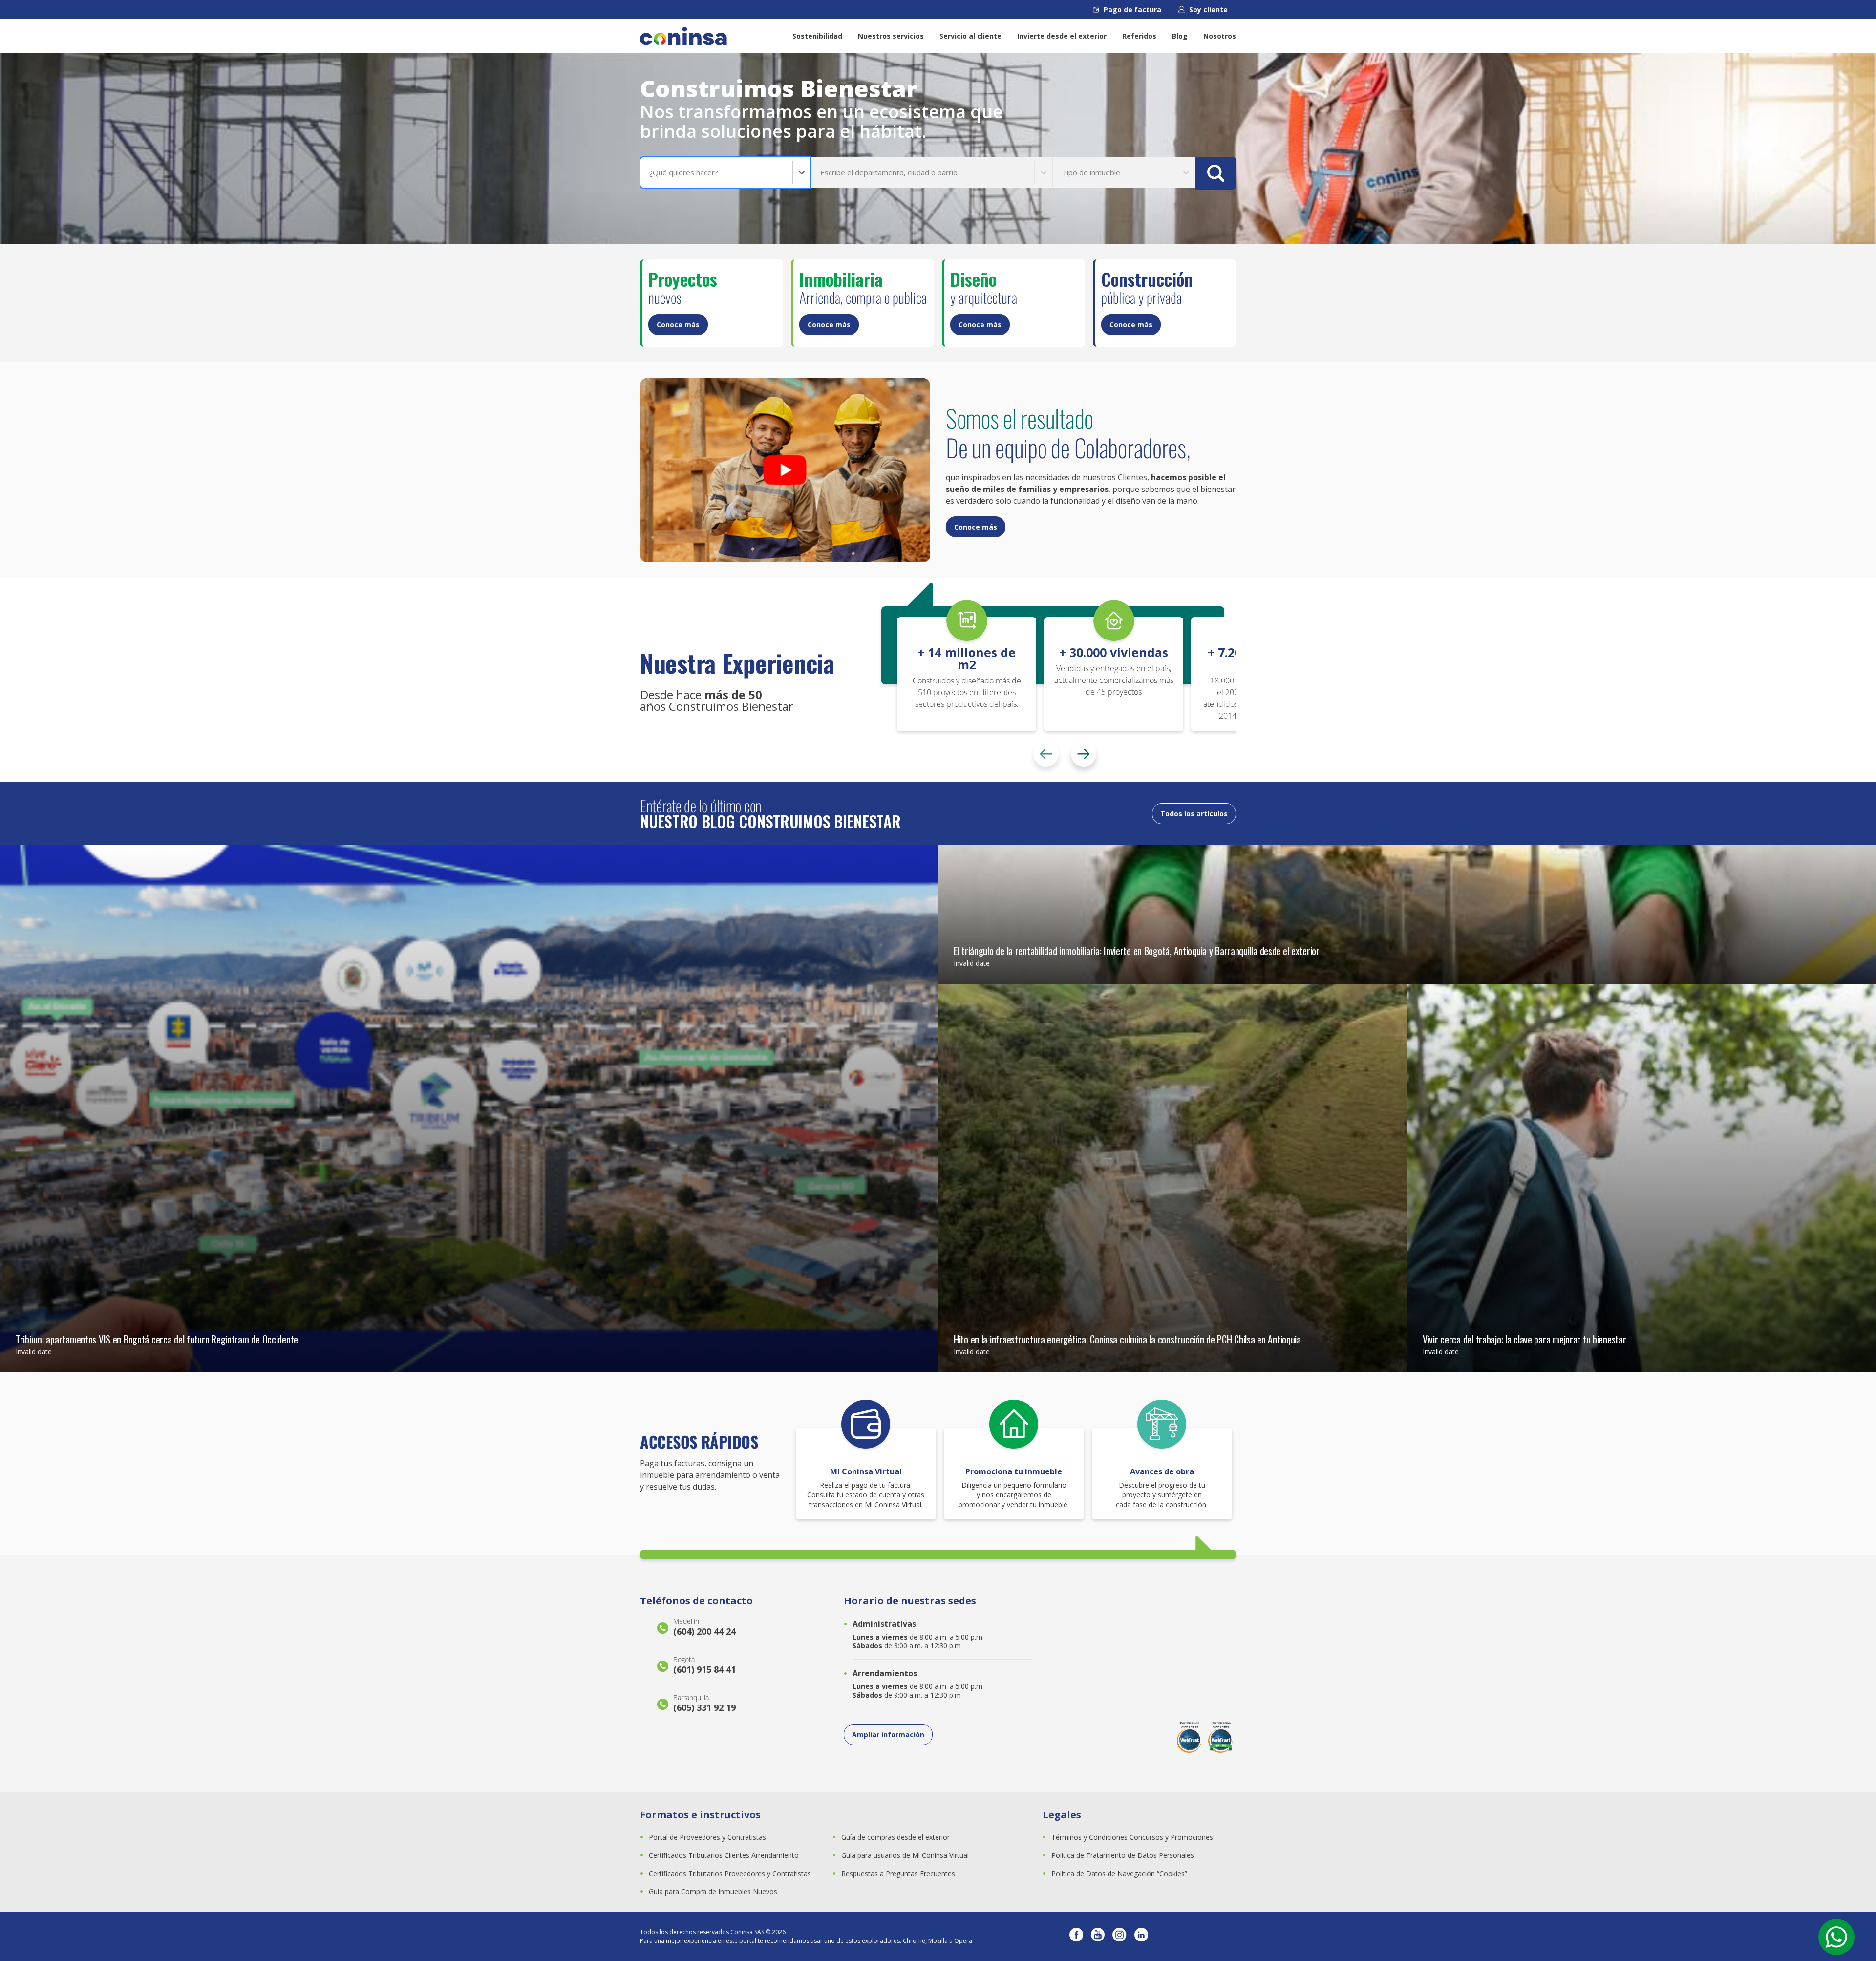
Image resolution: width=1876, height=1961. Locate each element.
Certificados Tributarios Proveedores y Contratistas (730, 1873)
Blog (1180, 36)
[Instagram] (1119, 1937)
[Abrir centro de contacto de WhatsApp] (1836, 1937)
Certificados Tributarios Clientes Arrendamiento (724, 1855)
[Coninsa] (683, 36)
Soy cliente (1208, 10)
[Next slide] (1084, 754)
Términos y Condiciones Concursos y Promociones (1132, 1837)
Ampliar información (888, 1735)
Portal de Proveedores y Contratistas (707, 1837)
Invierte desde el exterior (1062, 36)
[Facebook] (1076, 1937)
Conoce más (678, 325)
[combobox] (650, 173)
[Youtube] (1098, 1937)
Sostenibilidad (817, 36)
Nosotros (1220, 36)
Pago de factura (1132, 10)
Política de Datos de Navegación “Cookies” (1119, 1873)
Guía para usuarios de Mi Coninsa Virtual (905, 1855)
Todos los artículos (1194, 814)
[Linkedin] (1141, 1937)
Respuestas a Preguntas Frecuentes (898, 1873)
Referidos (1139, 36)
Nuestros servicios (891, 36)
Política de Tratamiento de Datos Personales (1123, 1855)
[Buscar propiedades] (1216, 173)
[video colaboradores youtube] (785, 470)
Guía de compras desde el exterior (895, 1837)
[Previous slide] (1046, 754)
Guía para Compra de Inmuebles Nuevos (713, 1891)
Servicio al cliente (970, 36)
